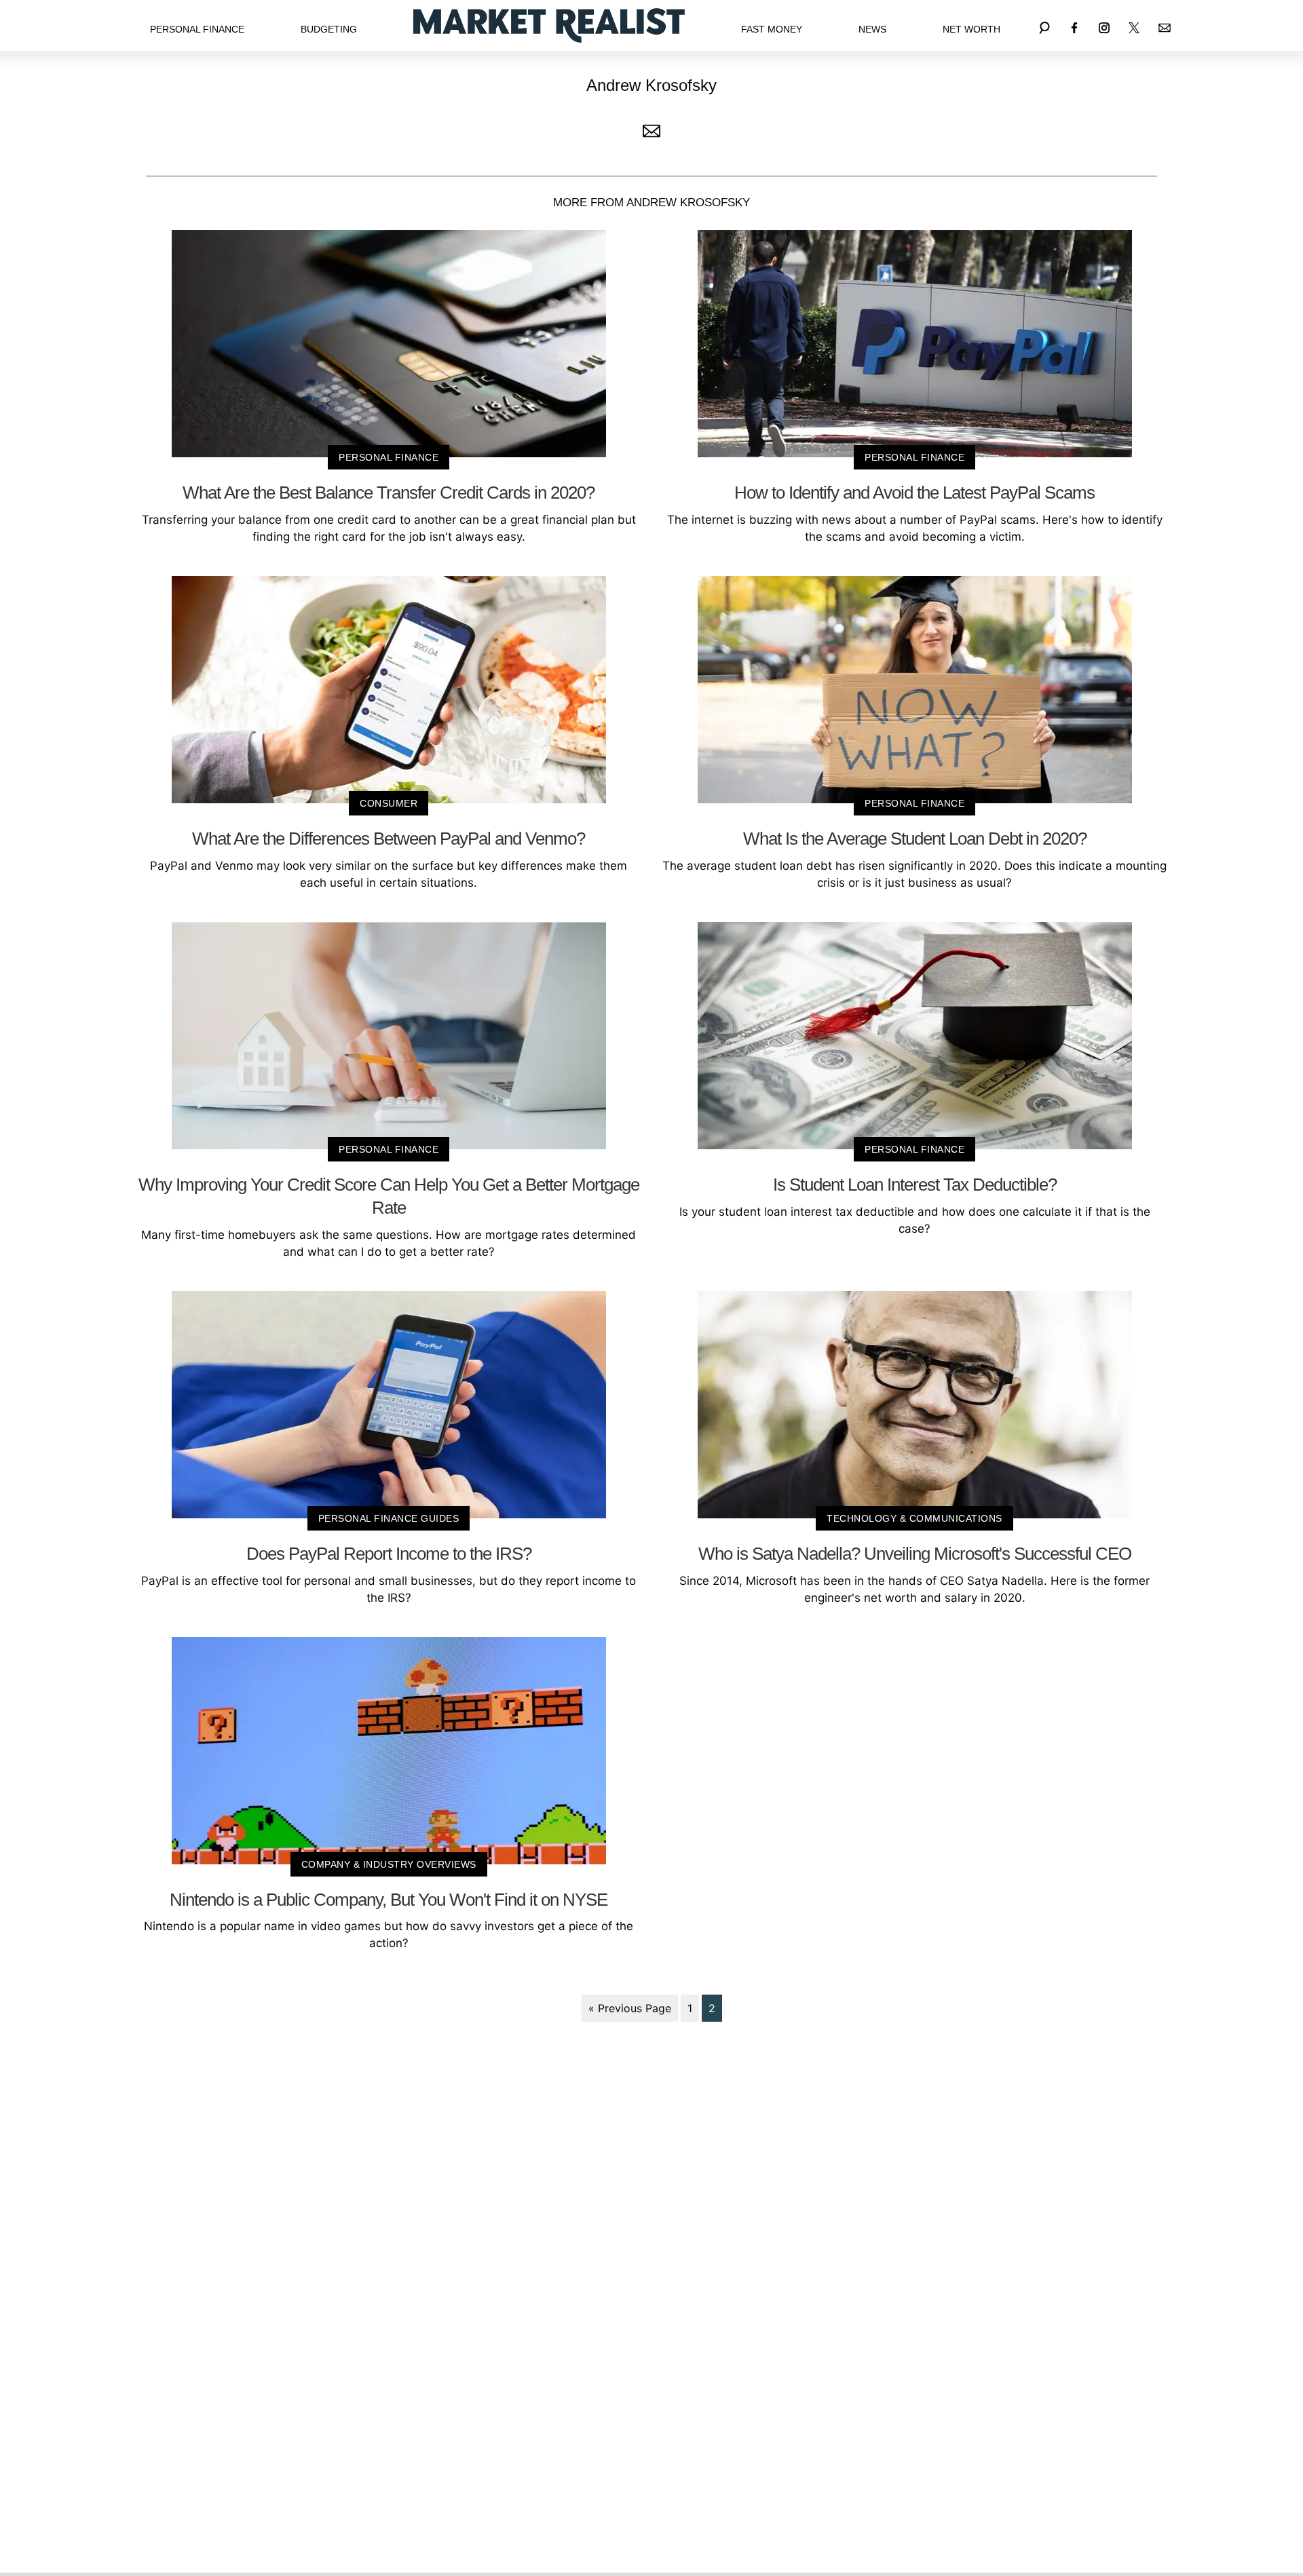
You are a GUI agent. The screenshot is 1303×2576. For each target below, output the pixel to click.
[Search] (1044, 25)
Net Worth (971, 29)
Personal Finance (197, 29)
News (872, 29)
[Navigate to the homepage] (549, 25)
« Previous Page (630, 2008)
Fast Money (772, 29)
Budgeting (329, 29)
